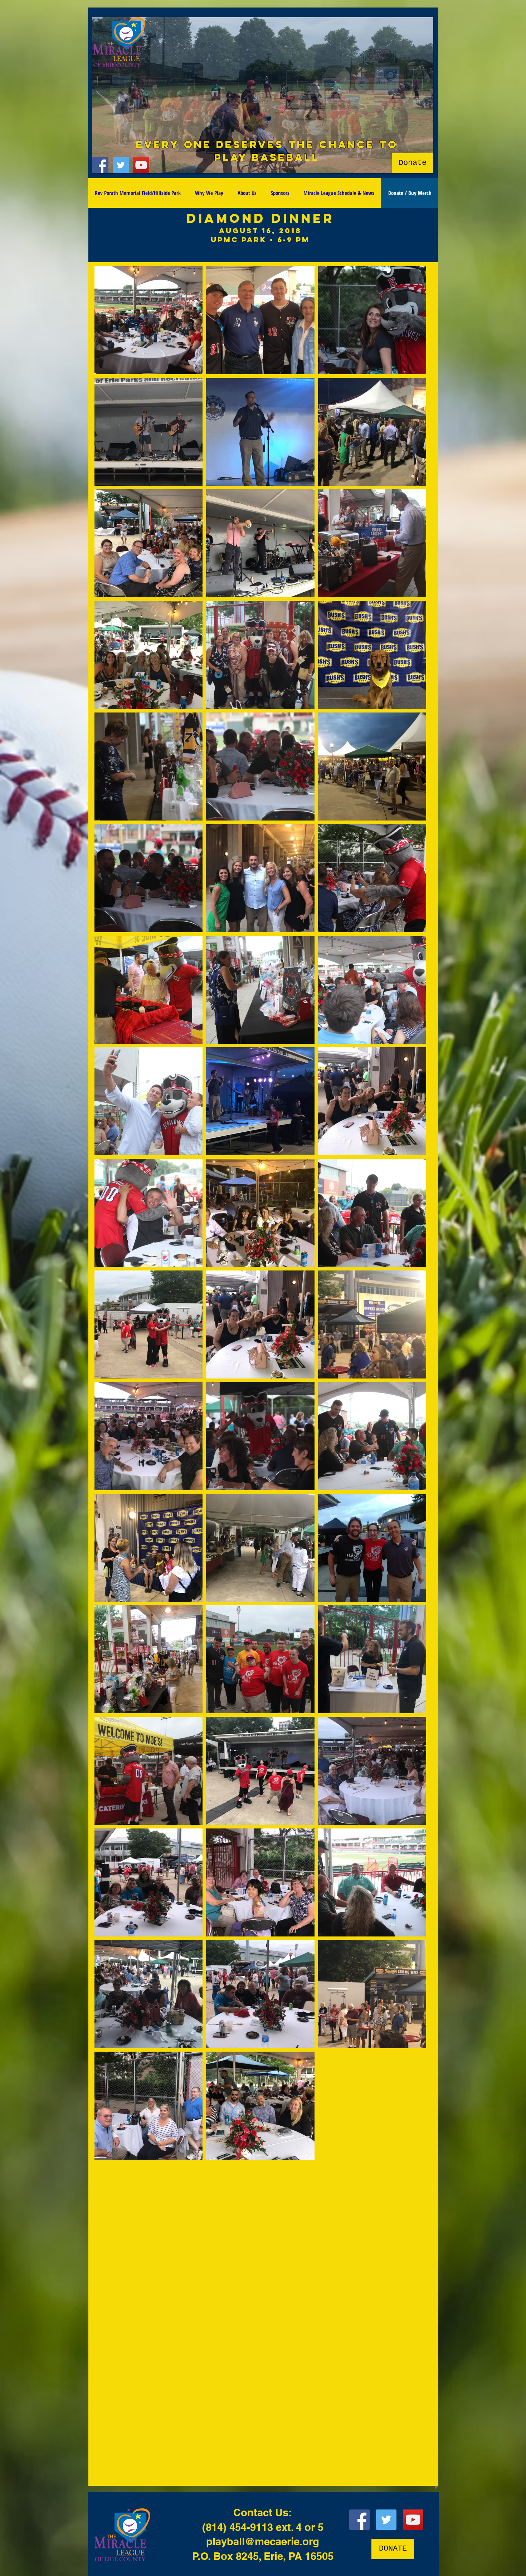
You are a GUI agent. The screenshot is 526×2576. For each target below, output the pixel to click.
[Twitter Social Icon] (121, 165)
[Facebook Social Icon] (100, 165)
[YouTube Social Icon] (141, 165)
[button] (263, 95)
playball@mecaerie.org (263, 2541)
